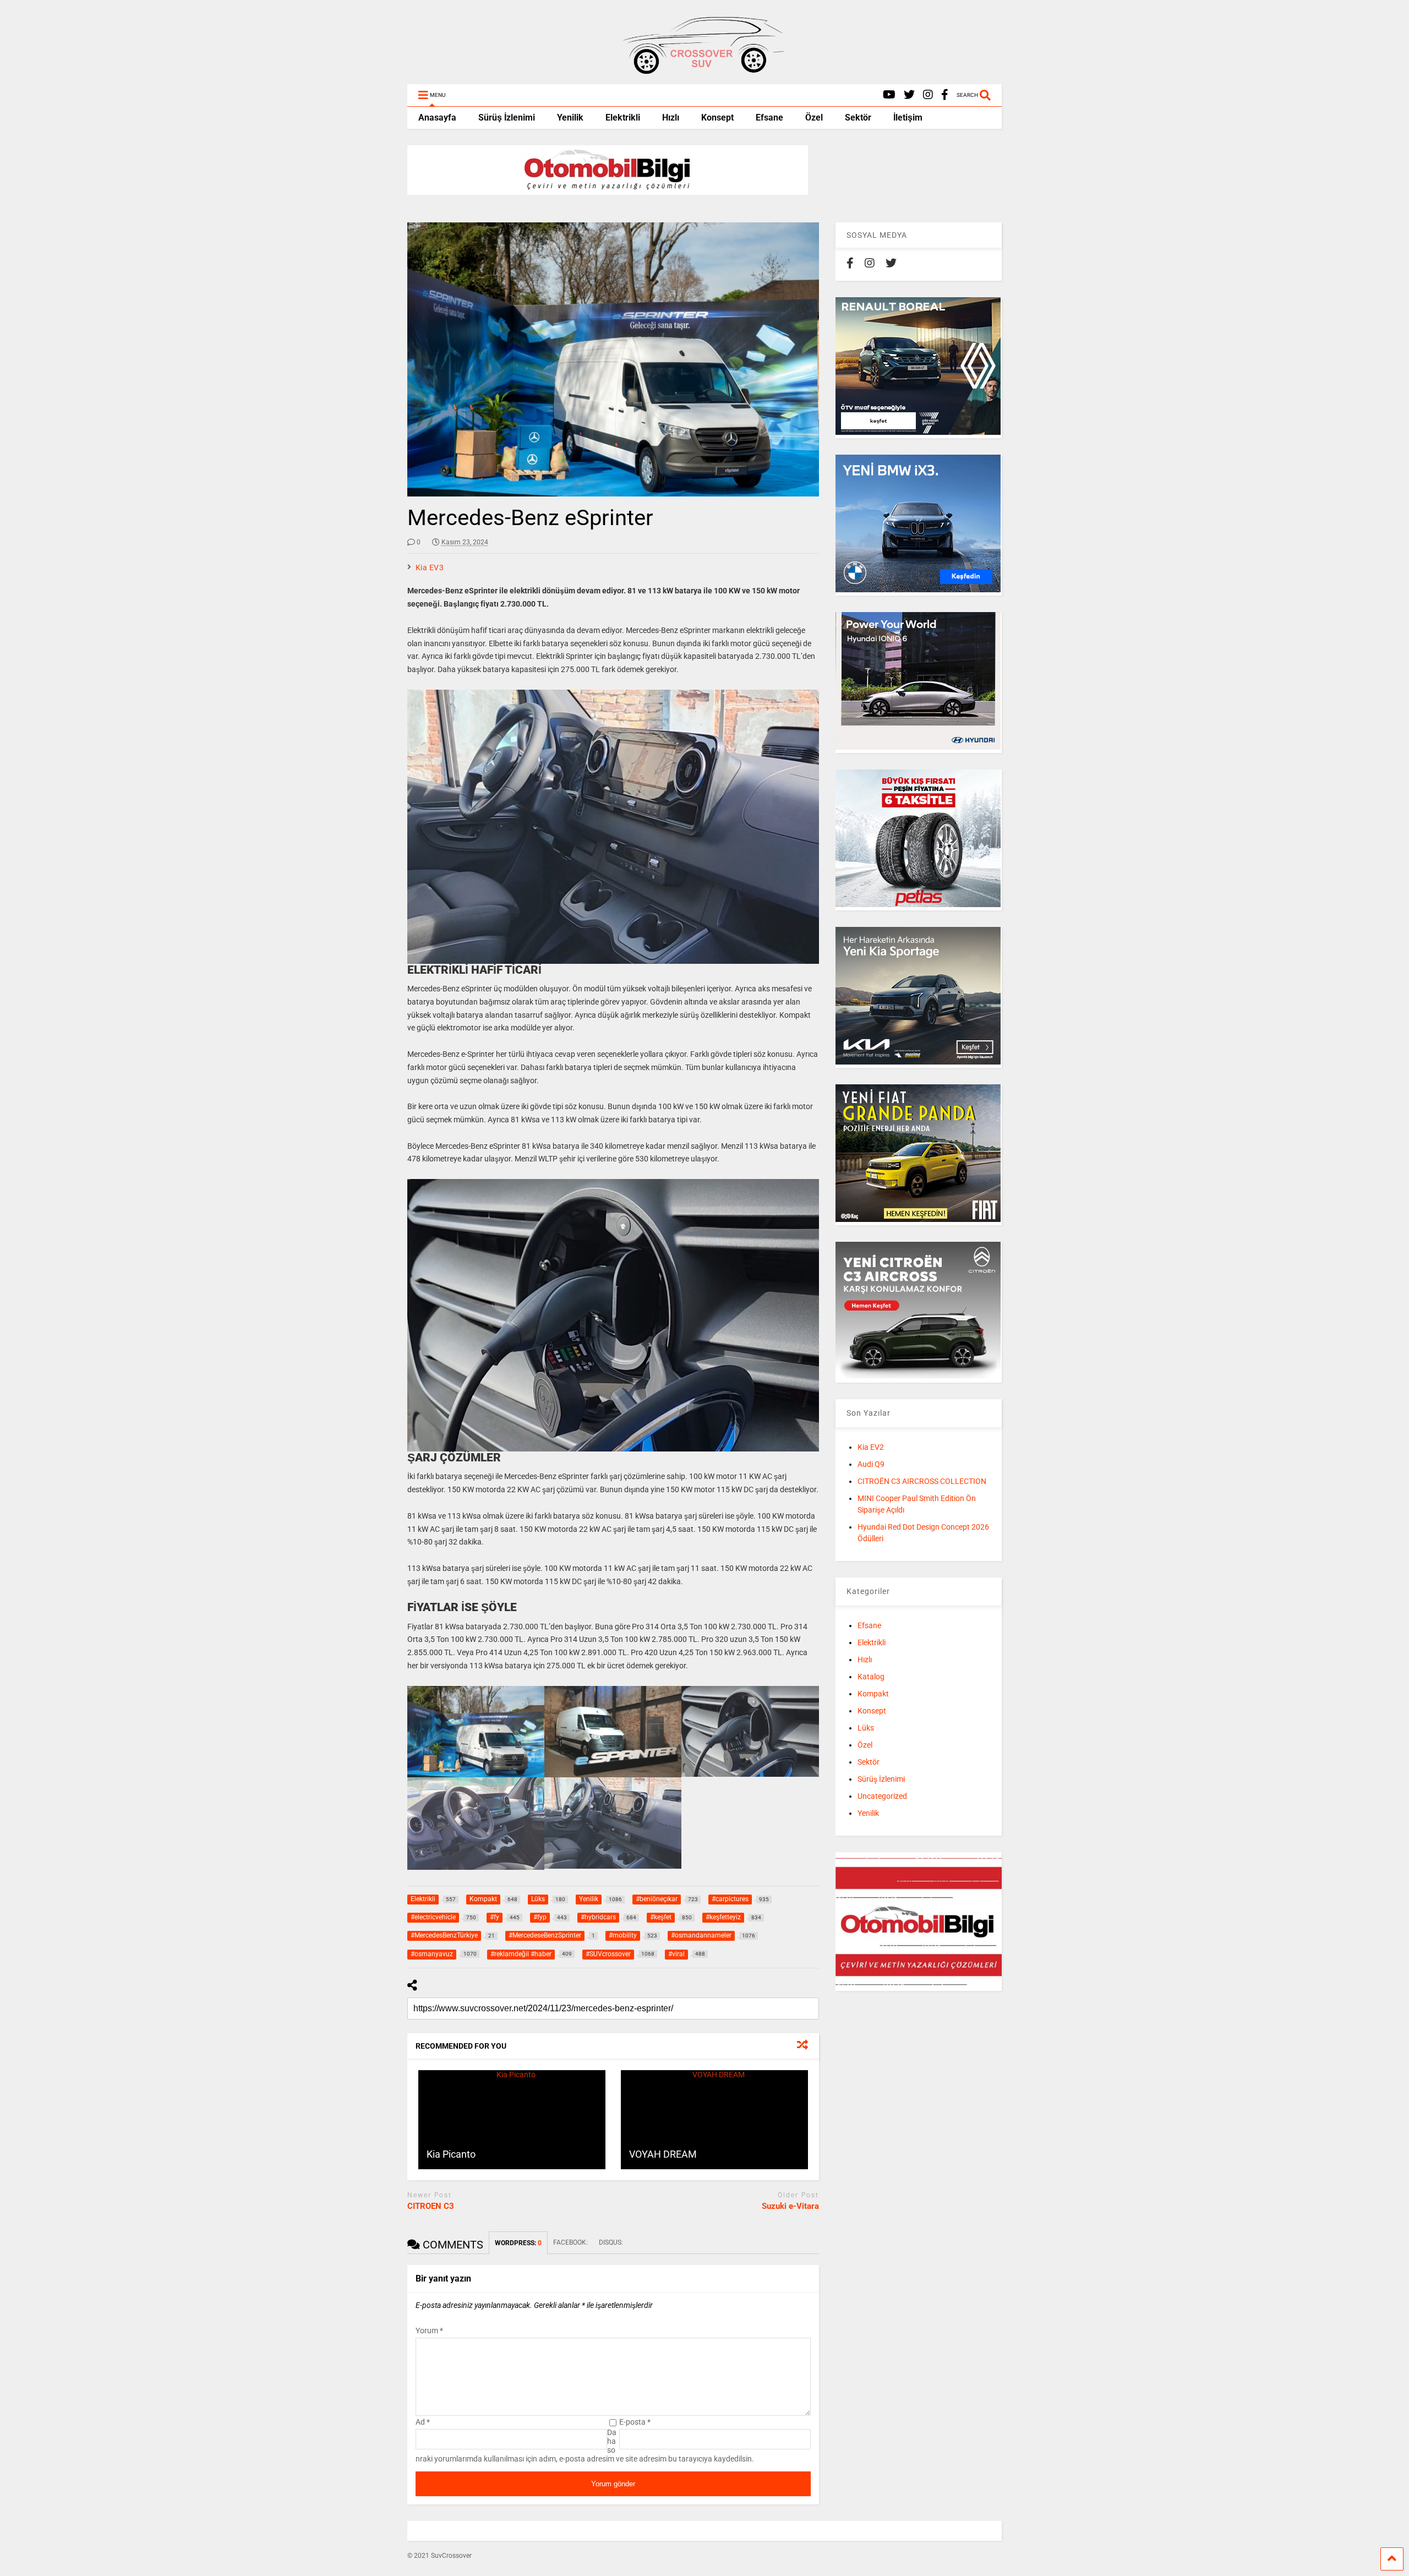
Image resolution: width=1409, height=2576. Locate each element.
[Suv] (704, 70)
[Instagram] (928, 95)
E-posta (635, 2422)
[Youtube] (889, 95)
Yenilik (570, 118)
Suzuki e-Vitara (790, 2206)
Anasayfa (437, 118)
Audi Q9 (871, 1464)
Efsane (769, 118)
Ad (423, 2422)
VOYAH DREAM (663, 2154)
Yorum (429, 2331)
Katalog (871, 1677)
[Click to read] (512, 2120)
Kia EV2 (871, 1447)
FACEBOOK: (570, 2242)
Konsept (717, 118)
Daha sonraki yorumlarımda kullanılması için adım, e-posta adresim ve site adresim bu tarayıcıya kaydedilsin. (585, 2446)
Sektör (858, 118)
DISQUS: (611, 2242)
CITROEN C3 (431, 2206)
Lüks (866, 1728)
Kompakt (873, 1694)
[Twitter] (909, 95)
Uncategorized (882, 1796)
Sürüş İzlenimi (507, 118)
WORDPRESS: (518, 2243)
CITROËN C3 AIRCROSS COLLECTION (922, 1481)
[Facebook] (945, 95)
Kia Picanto (451, 2154)
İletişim (908, 118)
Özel (814, 118)
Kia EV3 (430, 567)
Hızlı (671, 118)
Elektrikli (623, 118)
